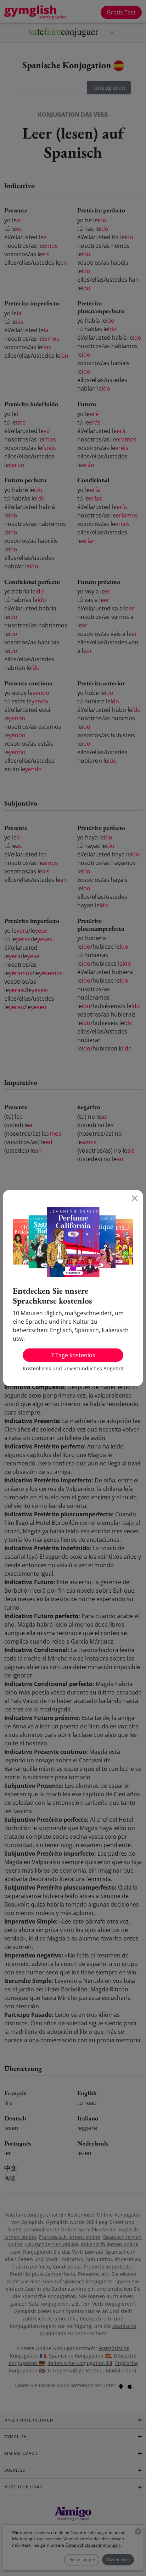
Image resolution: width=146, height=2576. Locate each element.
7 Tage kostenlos (73, 1355)
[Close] (135, 1198)
